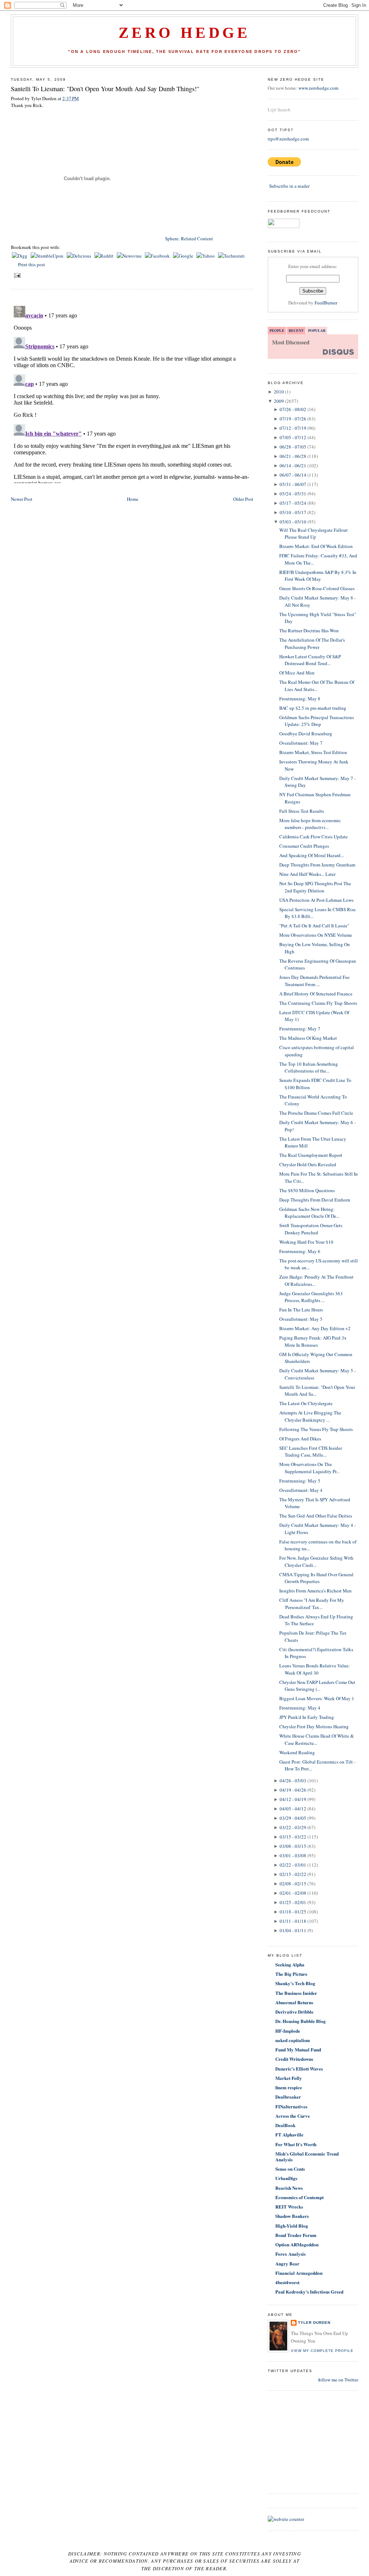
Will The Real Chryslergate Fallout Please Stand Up (314, 534)
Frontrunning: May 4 (300, 1708)
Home (133, 499)
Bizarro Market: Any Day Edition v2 (315, 1328)
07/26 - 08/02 (293, 409)
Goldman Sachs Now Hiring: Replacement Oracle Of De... (309, 1213)
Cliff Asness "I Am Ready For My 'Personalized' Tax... (312, 1604)
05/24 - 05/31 (293, 494)
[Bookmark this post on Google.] (184, 256)
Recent (296, 330)
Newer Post (22, 499)
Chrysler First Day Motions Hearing (314, 1726)
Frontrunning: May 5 (300, 1481)
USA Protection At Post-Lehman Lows (316, 900)
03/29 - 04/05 (293, 1818)
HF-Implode (288, 2031)
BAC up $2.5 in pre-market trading (313, 708)
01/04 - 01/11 (293, 1930)
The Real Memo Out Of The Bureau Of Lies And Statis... (317, 686)
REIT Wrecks (289, 2207)
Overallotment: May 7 (301, 743)
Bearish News (289, 2188)
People (277, 330)
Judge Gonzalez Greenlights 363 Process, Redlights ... (311, 1297)
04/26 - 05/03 (293, 1781)
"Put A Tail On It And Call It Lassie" (314, 926)
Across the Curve (293, 2116)
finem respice (289, 2087)
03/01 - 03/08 (293, 1855)
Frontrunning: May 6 (300, 1251)
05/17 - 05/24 (293, 503)
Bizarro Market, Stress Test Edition (313, 752)
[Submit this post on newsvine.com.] (130, 256)
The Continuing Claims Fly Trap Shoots (318, 1003)
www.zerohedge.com (318, 88)
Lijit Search (279, 110)
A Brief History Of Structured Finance (316, 994)
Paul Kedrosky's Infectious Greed (309, 2292)
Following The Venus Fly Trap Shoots (316, 1429)
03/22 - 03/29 (293, 1827)
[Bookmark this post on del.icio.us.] (79, 256)
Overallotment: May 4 (301, 1490)
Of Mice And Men (297, 673)
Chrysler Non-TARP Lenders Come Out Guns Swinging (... (317, 1686)
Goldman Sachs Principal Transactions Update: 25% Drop (317, 721)
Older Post (243, 499)
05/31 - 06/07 (293, 484)
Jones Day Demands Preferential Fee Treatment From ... (314, 981)
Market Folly (289, 2078)
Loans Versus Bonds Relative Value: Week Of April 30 (315, 1669)
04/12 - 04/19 (293, 1799)
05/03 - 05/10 (293, 522)
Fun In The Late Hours (301, 1310)
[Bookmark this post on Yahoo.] (206, 256)
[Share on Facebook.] (158, 256)
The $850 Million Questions (307, 1190)
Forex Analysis (290, 2254)
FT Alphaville (289, 2134)
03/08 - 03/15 (293, 1846)
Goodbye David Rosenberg (306, 734)
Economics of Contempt (299, 2197)
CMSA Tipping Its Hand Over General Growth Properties (316, 1578)
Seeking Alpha (290, 1964)
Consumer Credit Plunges (304, 846)
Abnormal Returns (294, 2002)
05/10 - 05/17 (293, 512)
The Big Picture (291, 1974)
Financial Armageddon (299, 2273)
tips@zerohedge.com (288, 139)
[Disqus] (132, 393)
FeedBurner (326, 303)
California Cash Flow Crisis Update (314, 837)
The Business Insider (296, 1993)
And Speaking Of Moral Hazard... (312, 855)
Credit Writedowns (294, 2059)
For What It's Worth (296, 2144)
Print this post (32, 264)
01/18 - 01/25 (293, 1912)
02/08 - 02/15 (293, 1884)
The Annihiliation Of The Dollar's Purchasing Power (312, 643)
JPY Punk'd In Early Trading (307, 1717)
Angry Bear (287, 2263)
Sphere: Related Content (189, 239)
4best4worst (287, 2282)
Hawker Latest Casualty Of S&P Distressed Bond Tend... (310, 660)
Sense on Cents (290, 2169)
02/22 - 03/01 (293, 1865)
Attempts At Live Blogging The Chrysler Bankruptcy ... (310, 1416)
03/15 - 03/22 (293, 1837)
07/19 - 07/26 (293, 419)
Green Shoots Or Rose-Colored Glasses (317, 588)
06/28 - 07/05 (293, 447)
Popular (317, 330)
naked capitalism (293, 2040)
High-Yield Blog (292, 2226)
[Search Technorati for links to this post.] (231, 256)
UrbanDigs (286, 2178)
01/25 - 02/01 (293, 1902)
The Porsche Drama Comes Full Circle (316, 1113)
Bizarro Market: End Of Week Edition (316, 546)
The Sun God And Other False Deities (316, 1516)
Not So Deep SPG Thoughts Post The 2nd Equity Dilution (315, 887)
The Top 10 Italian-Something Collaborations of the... (309, 1068)
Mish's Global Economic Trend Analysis (307, 2156)
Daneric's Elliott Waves (299, 2069)
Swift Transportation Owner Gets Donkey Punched (311, 1229)
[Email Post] (16, 275)
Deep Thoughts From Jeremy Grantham (317, 865)
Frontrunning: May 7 (300, 1029)
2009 (279, 401)
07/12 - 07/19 (293, 428)
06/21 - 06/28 (293, 456)
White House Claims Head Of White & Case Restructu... (317, 1739)
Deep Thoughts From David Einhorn (315, 1200)
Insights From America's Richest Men (315, 1591)
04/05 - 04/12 (293, 1809)
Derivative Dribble (294, 2012)
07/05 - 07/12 (293, 437)
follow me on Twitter (338, 2380)
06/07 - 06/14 (293, 475)
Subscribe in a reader (289, 186)
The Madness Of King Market (308, 1038)
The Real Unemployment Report (311, 1155)
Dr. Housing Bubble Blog (301, 2021)
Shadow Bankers (292, 2216)
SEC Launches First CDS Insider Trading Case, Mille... (311, 1452)
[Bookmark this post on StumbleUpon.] (48, 256)
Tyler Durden (314, 2323)
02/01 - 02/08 (293, 1893)
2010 (279, 392)
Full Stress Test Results (302, 811)
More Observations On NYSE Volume (316, 935)
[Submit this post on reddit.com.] (105, 256)
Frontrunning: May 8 (300, 699)
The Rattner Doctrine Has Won (309, 630)
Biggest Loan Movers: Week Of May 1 (317, 1698)
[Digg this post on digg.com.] (20, 256)
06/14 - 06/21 (293, 465)
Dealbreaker (288, 2097)
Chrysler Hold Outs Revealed (308, 1164)
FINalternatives (291, 2106)
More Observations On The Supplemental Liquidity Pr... (309, 1468)
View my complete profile (322, 2351)
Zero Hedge (184, 33)
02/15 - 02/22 (293, 1874)
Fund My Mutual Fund (298, 2049)
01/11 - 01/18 (293, 1921)
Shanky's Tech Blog (295, 1983)
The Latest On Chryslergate (306, 1403)
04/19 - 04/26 (293, 1790)
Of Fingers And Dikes (300, 1439)
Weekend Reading (297, 1752)
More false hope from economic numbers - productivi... (310, 824)
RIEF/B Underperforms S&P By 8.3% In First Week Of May (318, 576)
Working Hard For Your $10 (306, 1242)
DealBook (285, 2125)
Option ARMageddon (297, 2244)
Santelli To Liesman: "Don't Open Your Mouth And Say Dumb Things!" (105, 89)
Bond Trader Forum (296, 2235)
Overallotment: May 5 (301, 1319)
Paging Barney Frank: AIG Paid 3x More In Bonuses (313, 1341)
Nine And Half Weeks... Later (307, 874)
